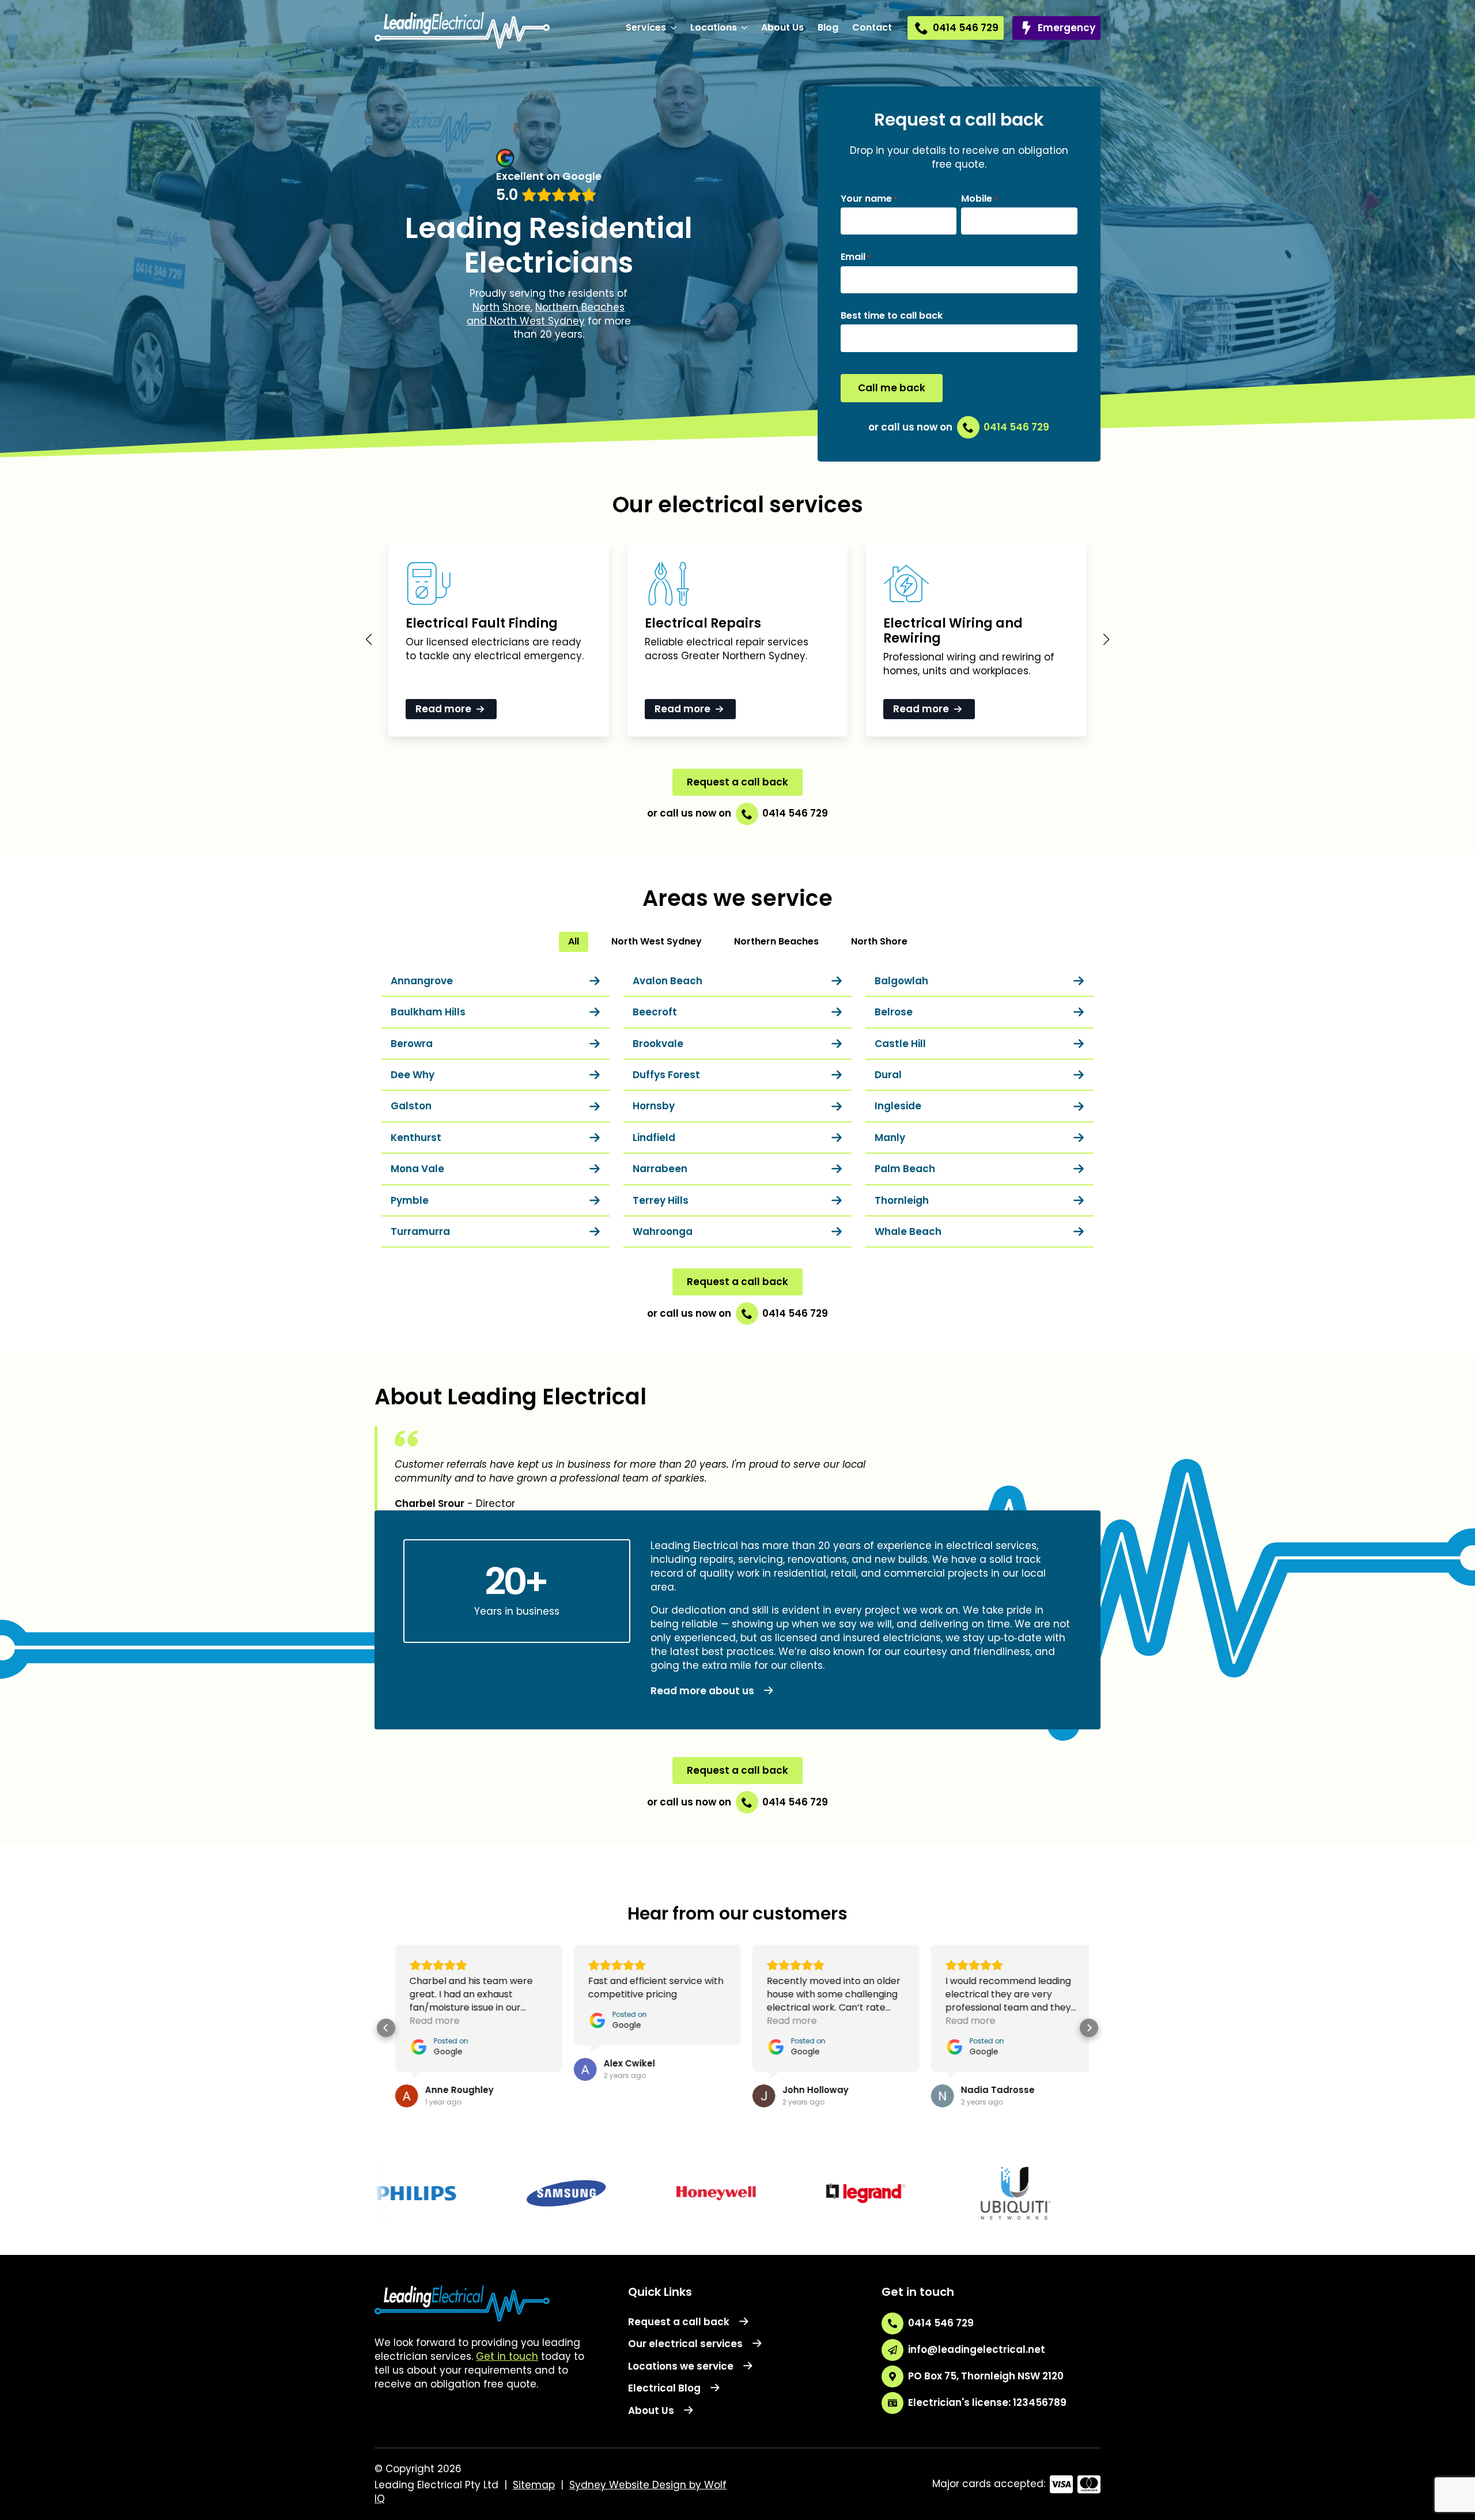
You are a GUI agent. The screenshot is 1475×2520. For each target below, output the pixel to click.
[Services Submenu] (675, 28)
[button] (369, 640)
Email (856, 257)
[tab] (574, 942)
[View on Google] (398, 2096)
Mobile (979, 199)
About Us (782, 27)
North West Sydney (537, 321)
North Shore (502, 307)
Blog (828, 27)
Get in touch (507, 2356)
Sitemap (534, 2485)
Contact (872, 27)
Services (646, 27)
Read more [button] (426, 2021)
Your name (869, 199)
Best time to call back (892, 316)
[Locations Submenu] (746, 28)
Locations (714, 27)
